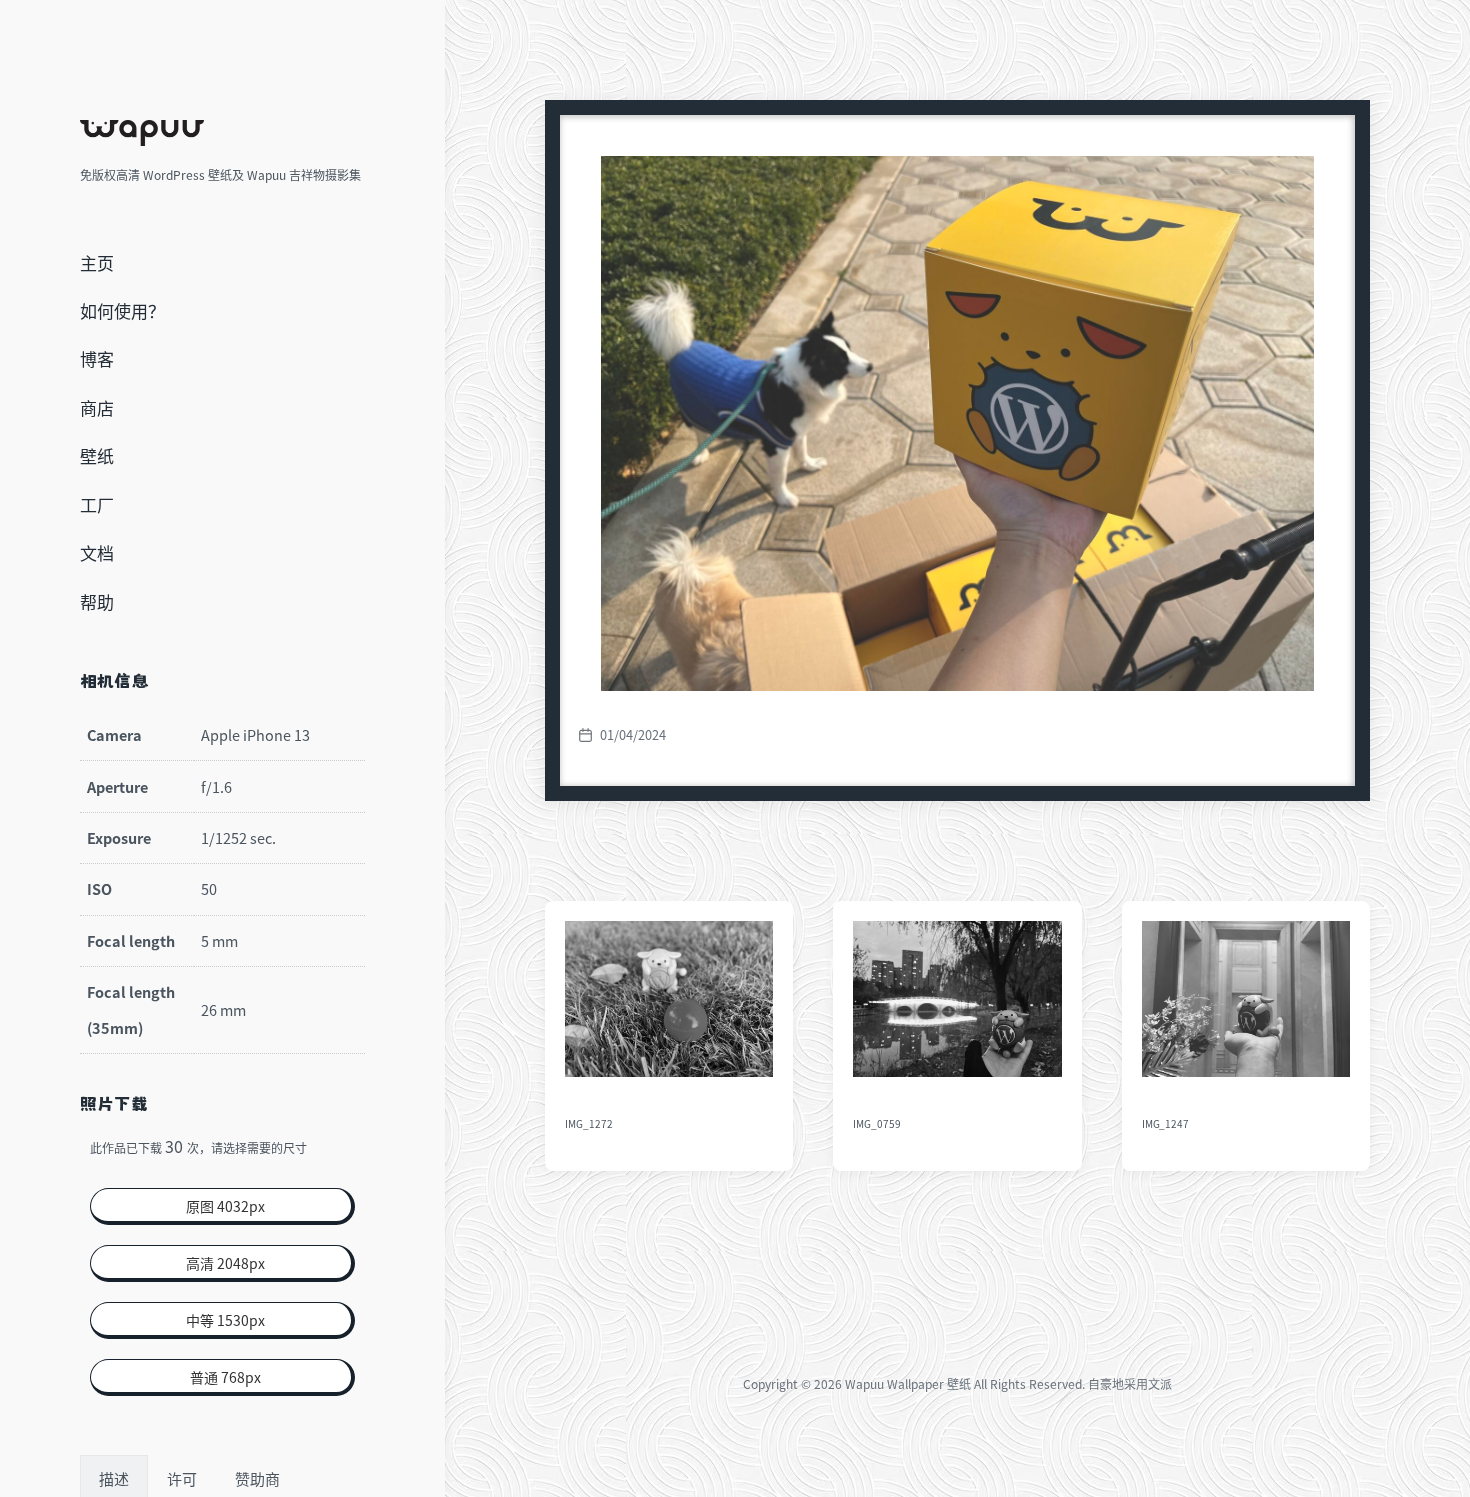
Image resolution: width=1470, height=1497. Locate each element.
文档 (97, 552)
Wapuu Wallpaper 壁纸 (908, 1383)
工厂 (97, 504)
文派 (1160, 1383)
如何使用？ (122, 310)
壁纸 (97, 455)
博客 (97, 358)
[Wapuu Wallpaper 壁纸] (142, 133)
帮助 (97, 601)
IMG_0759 (877, 1123)
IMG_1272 (589, 1123)
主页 (97, 262)
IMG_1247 (1166, 1123)
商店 (97, 407)
